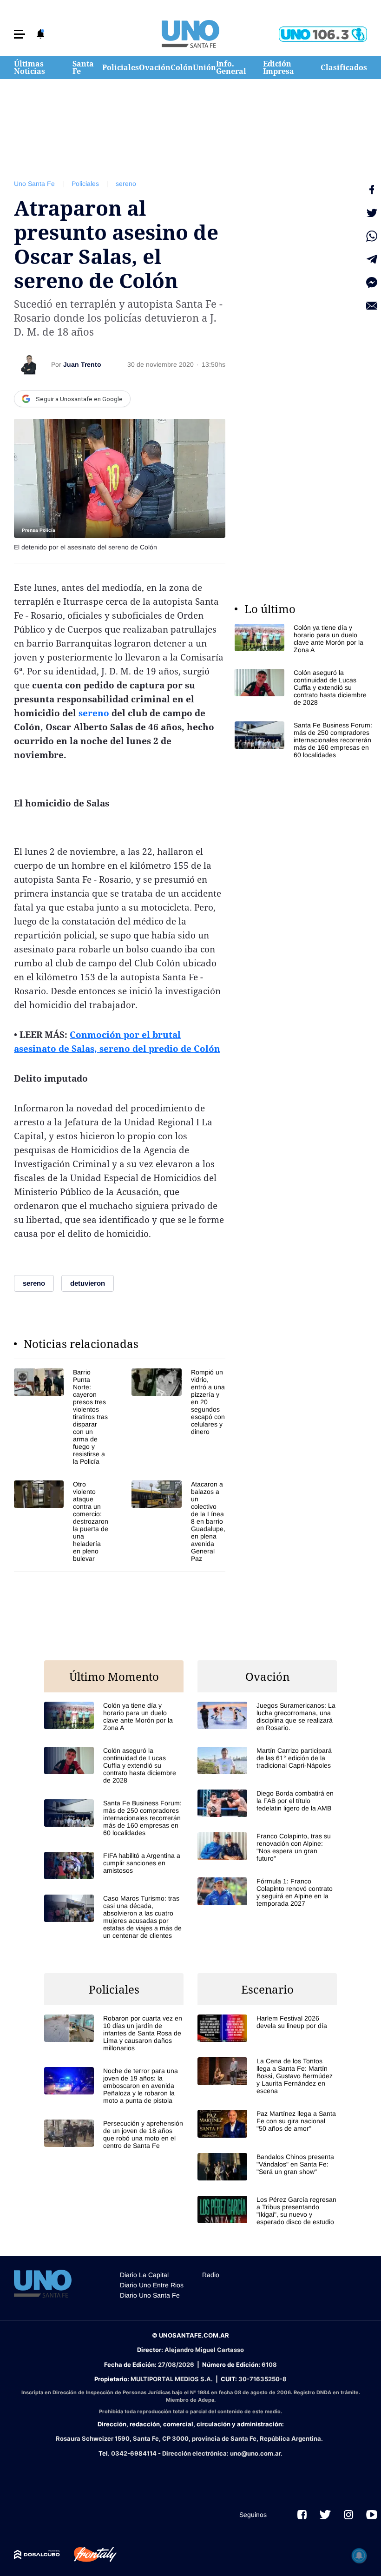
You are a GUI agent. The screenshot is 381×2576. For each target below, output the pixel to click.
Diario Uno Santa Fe (150, 2295)
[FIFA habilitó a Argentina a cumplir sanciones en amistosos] (114, 1866)
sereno (126, 184)
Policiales (121, 67)
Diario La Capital (144, 2275)
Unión (204, 67)
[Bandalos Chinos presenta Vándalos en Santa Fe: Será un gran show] (267, 2167)
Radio (211, 2275)
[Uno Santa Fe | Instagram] (348, 2515)
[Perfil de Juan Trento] (29, 364)
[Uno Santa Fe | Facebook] (302, 2515)
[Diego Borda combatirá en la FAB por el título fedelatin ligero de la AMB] (267, 1803)
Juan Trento (82, 364)
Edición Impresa (279, 67)
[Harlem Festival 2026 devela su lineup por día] (267, 2028)
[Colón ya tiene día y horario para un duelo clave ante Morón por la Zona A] (304, 639)
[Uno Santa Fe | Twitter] (325, 2515)
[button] (20, 34)
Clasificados (344, 67)
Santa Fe (83, 67)
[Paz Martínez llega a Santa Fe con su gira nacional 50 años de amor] (267, 2124)
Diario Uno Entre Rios (152, 2285)
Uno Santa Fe (34, 184)
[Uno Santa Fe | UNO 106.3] (323, 34)
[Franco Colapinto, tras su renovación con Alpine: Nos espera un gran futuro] (267, 1847)
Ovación (155, 67)
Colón (182, 67)
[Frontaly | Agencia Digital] (88, 2555)
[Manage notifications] (359, 2556)
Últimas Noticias (30, 67)
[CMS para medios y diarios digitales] (37, 2555)
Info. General (231, 67)
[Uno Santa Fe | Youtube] (372, 2515)
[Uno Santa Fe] (190, 34)
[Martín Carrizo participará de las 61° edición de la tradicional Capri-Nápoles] (267, 1760)
